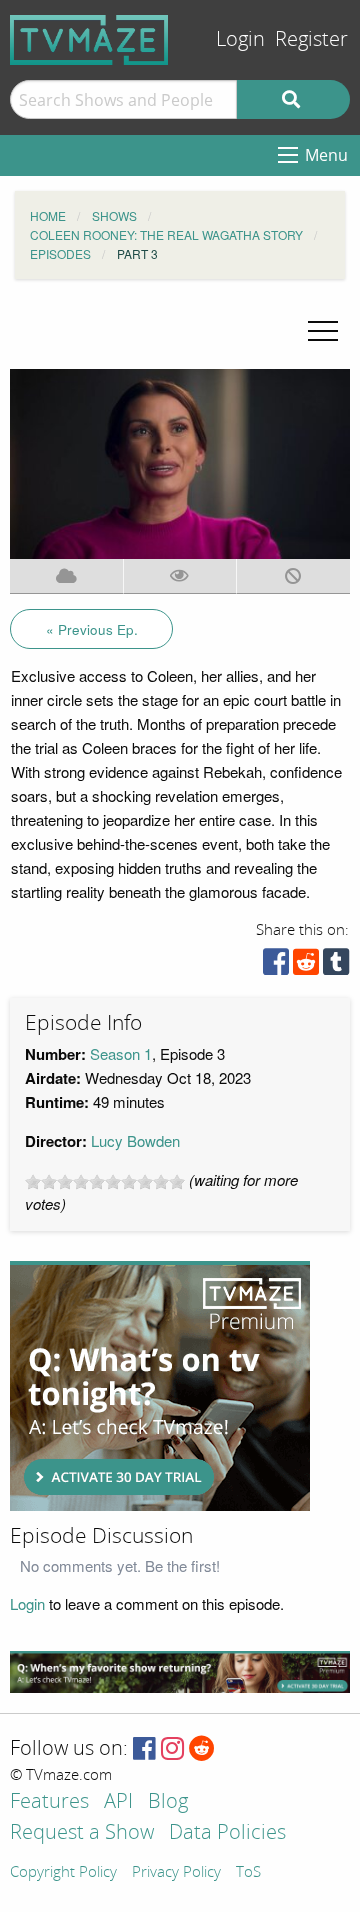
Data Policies (227, 1833)
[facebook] (276, 966)
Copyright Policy (63, 1873)
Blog (168, 1802)
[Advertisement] (160, 1386)
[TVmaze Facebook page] (144, 1749)
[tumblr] (336, 966)
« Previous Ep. (92, 629)
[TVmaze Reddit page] (202, 1749)
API (118, 1802)
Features (49, 1802)
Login (240, 39)
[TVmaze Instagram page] (172, 1749)
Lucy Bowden (135, 1140)
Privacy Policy (176, 1873)
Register (311, 39)
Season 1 (121, 1053)
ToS (248, 1873)
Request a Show (82, 1833)
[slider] (105, 1182)
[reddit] (306, 966)
